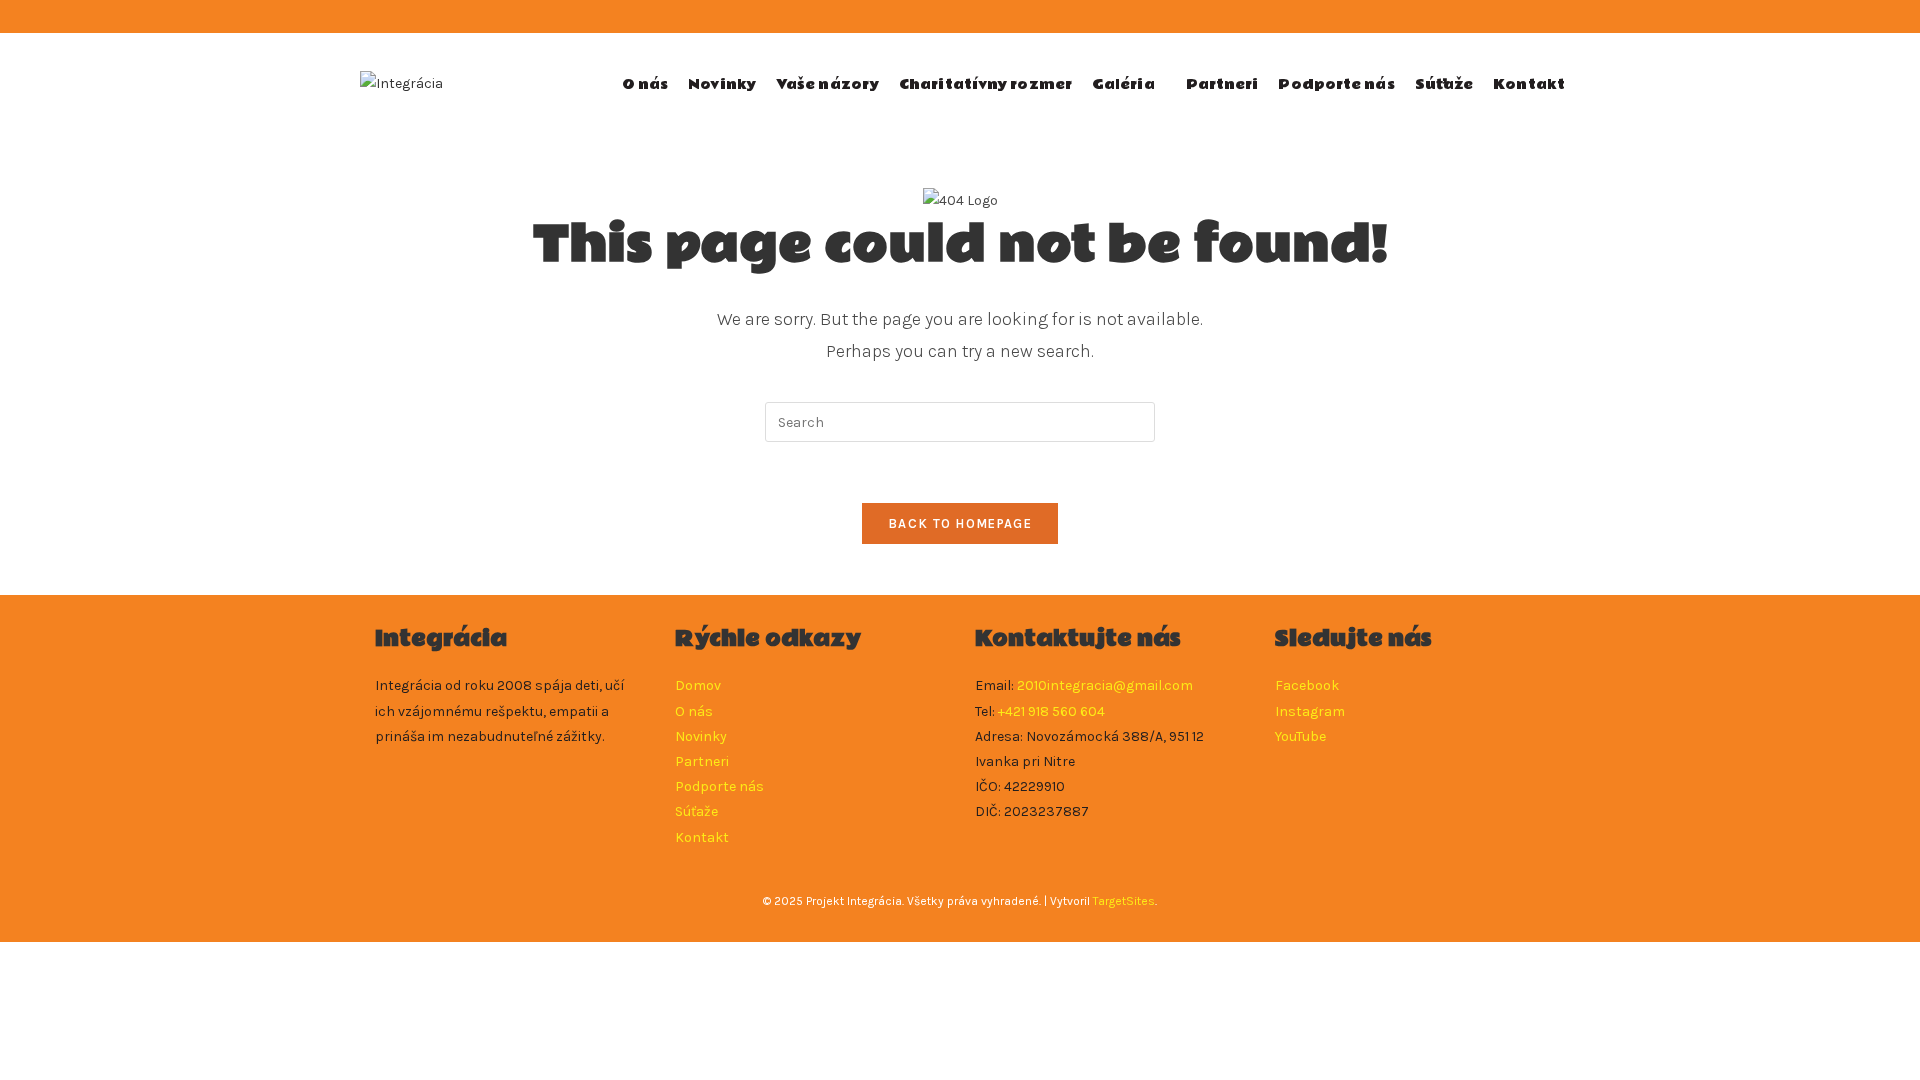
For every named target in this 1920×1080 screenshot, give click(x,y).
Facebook (1307, 685)
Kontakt (702, 837)
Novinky (701, 736)
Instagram (1310, 711)
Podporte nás (719, 786)
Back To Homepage (960, 523)
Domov (698, 685)
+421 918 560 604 (1051, 711)
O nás (694, 711)
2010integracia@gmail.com (1105, 685)
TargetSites (1124, 901)
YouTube (1300, 736)
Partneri (702, 761)
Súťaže (696, 811)
